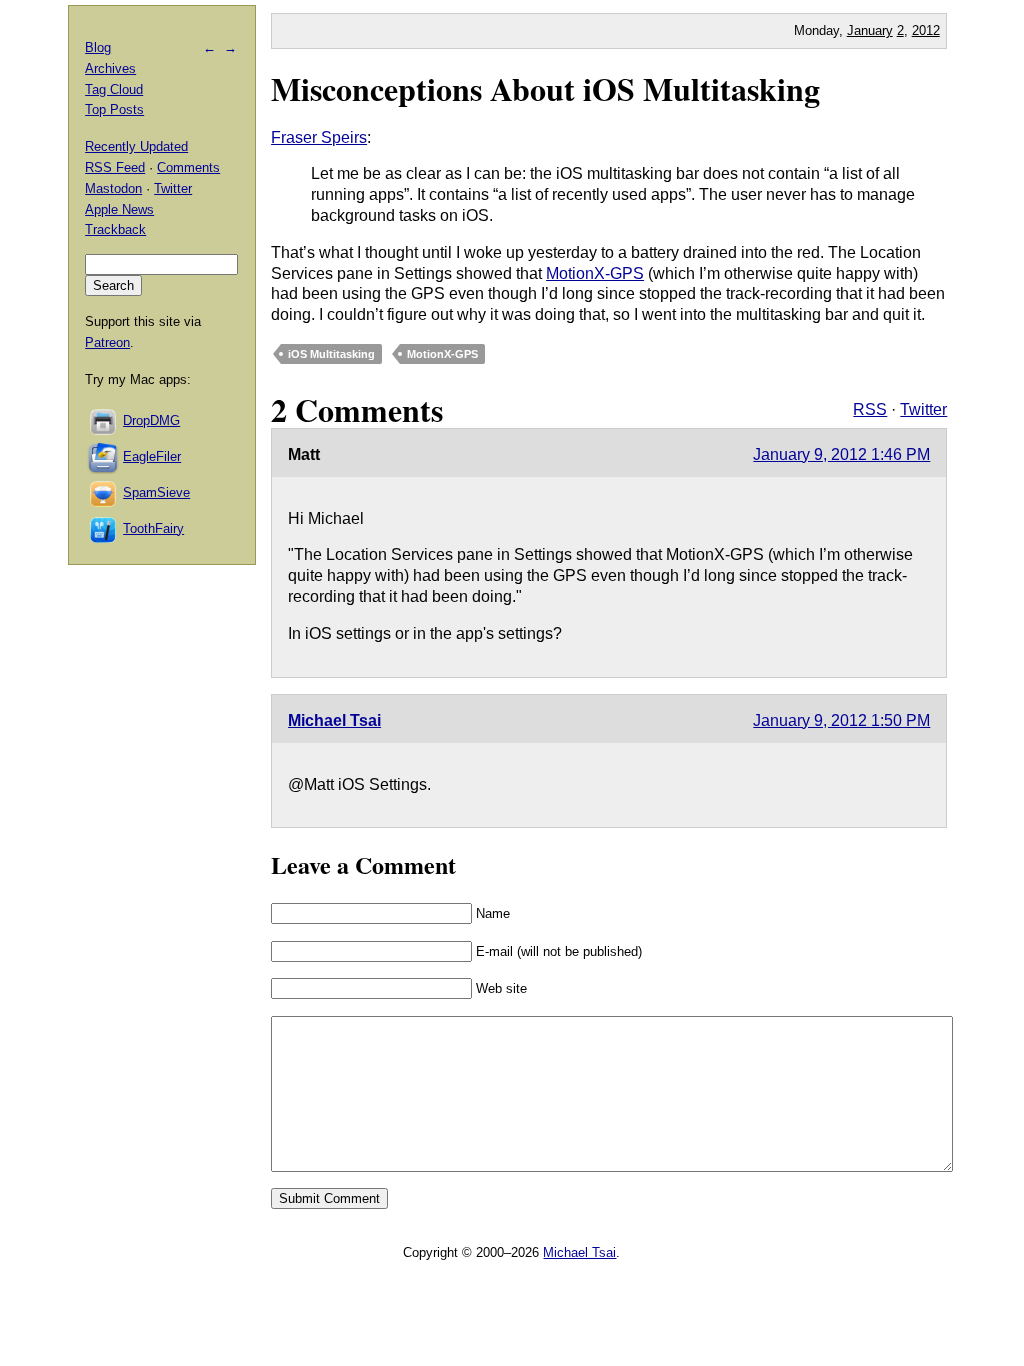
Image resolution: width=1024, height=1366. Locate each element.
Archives (110, 68)
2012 (926, 30)
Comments (188, 167)
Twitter (923, 409)
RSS (870, 409)
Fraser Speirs (319, 137)
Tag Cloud (114, 89)
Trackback (115, 229)
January (870, 30)
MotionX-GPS (595, 273)
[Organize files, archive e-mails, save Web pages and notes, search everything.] (104, 456)
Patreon (107, 342)
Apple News (119, 209)
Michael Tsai (334, 720)
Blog (98, 47)
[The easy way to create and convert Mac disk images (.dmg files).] (104, 420)
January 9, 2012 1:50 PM (841, 720)
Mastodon (113, 188)
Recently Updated (136, 146)
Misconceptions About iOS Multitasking (545, 88)
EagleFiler (152, 456)
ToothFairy (153, 528)
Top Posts (114, 109)
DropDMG (151, 420)
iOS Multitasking (331, 354)
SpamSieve (156, 492)
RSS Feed (115, 167)
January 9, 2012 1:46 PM (841, 454)
